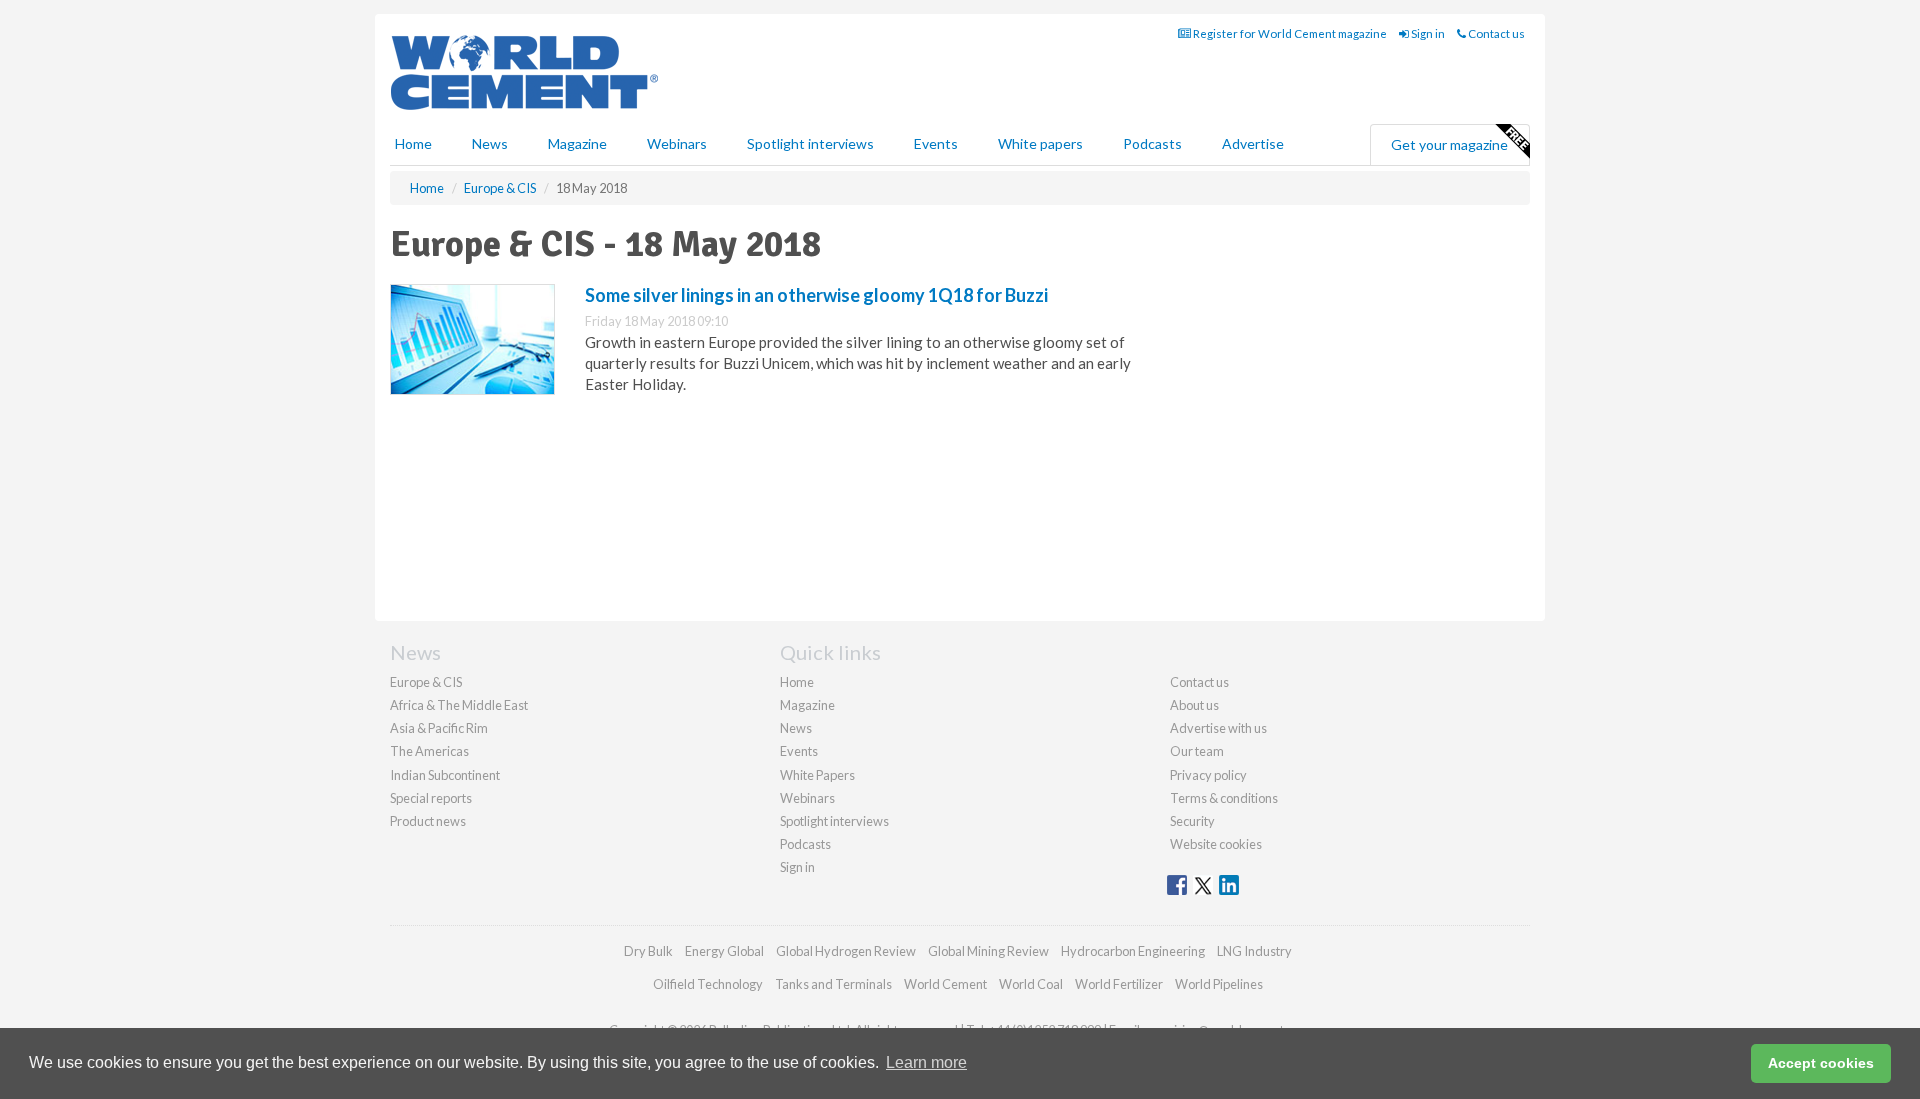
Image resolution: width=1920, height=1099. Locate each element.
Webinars (677, 143)
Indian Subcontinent (445, 775)
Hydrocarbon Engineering (1133, 951)
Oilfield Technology (708, 984)
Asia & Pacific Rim (439, 728)
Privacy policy (1208, 775)
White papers (1040, 143)
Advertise (1253, 143)
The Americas (429, 751)
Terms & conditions (1224, 798)
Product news (428, 821)
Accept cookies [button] (1821, 1063)
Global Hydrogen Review (846, 951)
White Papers (817, 775)
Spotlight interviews (810, 143)
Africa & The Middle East (459, 705)
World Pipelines (1219, 984)
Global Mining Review (988, 951)
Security (1192, 821)
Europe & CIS (426, 682)
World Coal (1031, 984)
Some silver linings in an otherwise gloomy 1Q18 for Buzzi (816, 295)
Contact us (1495, 33)
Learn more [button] (926, 1062)
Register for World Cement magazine (1289, 33)
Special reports (431, 798)
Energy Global (724, 951)
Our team (1197, 751)
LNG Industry (1254, 951)
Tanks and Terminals (833, 984)
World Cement (945, 984)
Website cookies (1216, 844)
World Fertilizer (1119, 984)
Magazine (577, 143)
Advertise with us (1218, 728)
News (796, 728)
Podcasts (1152, 143)
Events (936, 143)
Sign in (1427, 33)
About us (1194, 705)
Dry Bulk (648, 951)
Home (413, 143)
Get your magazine (1449, 144)
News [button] (490, 143)
